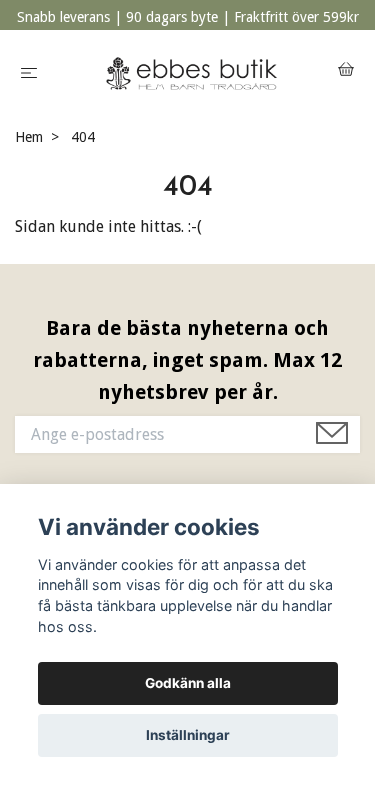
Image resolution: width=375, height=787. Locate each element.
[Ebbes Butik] (191, 72)
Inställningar (188, 735)
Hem (29, 137)
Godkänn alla (188, 683)
